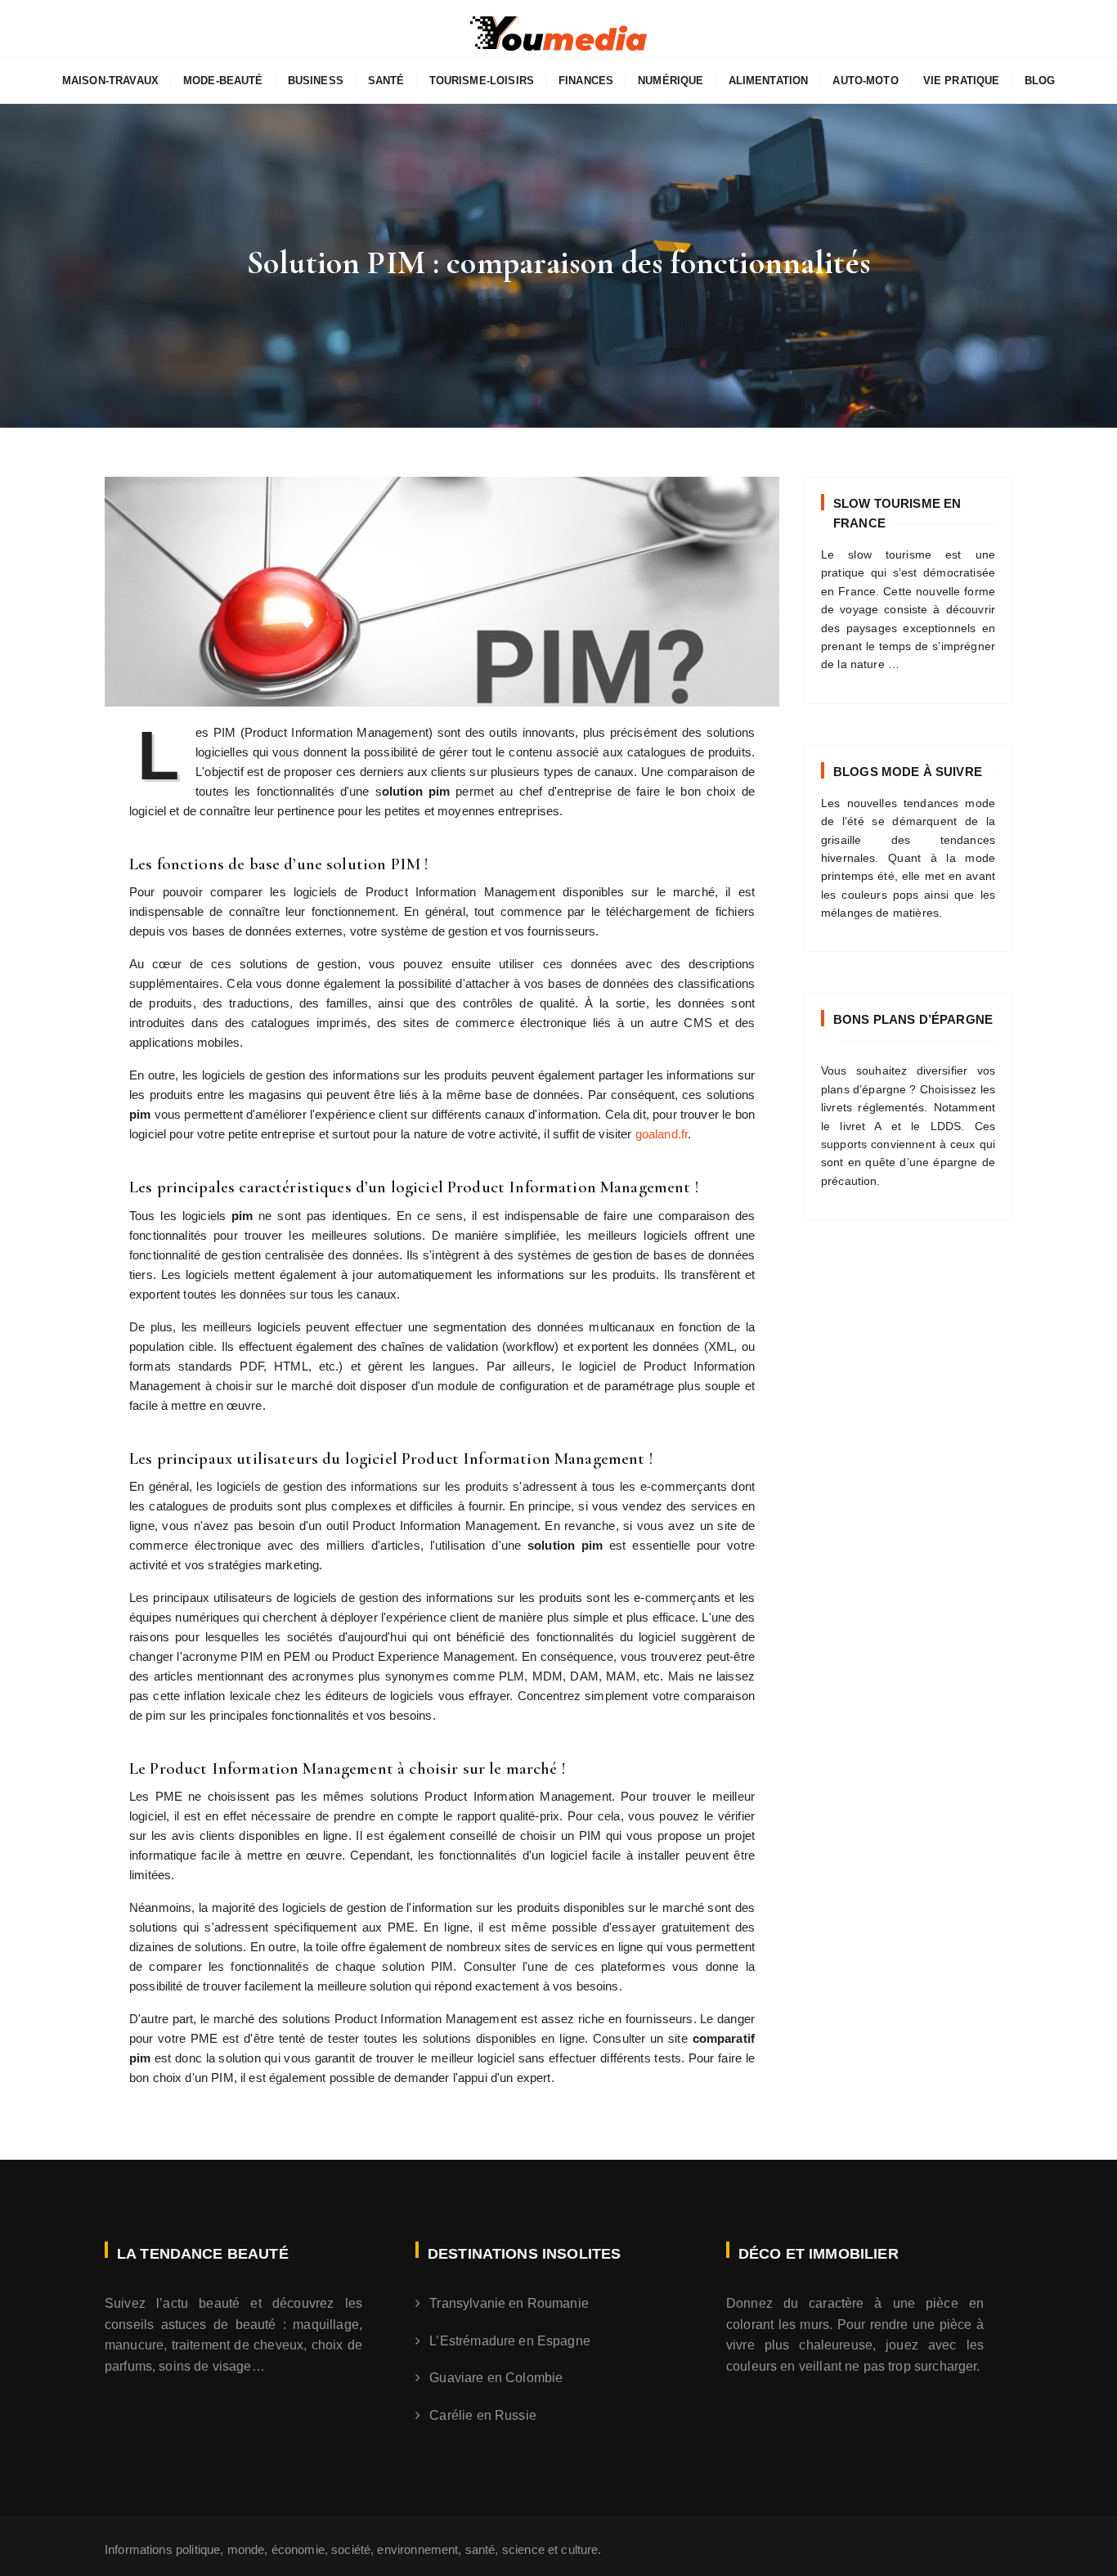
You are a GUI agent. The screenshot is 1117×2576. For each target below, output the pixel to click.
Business (316, 81)
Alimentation (769, 81)
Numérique (671, 81)
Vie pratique (962, 81)
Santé (386, 81)
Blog (1040, 81)
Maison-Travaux (110, 81)
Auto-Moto (865, 81)
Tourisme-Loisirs (482, 81)
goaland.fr (662, 1134)
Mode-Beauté (223, 81)
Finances (586, 81)
